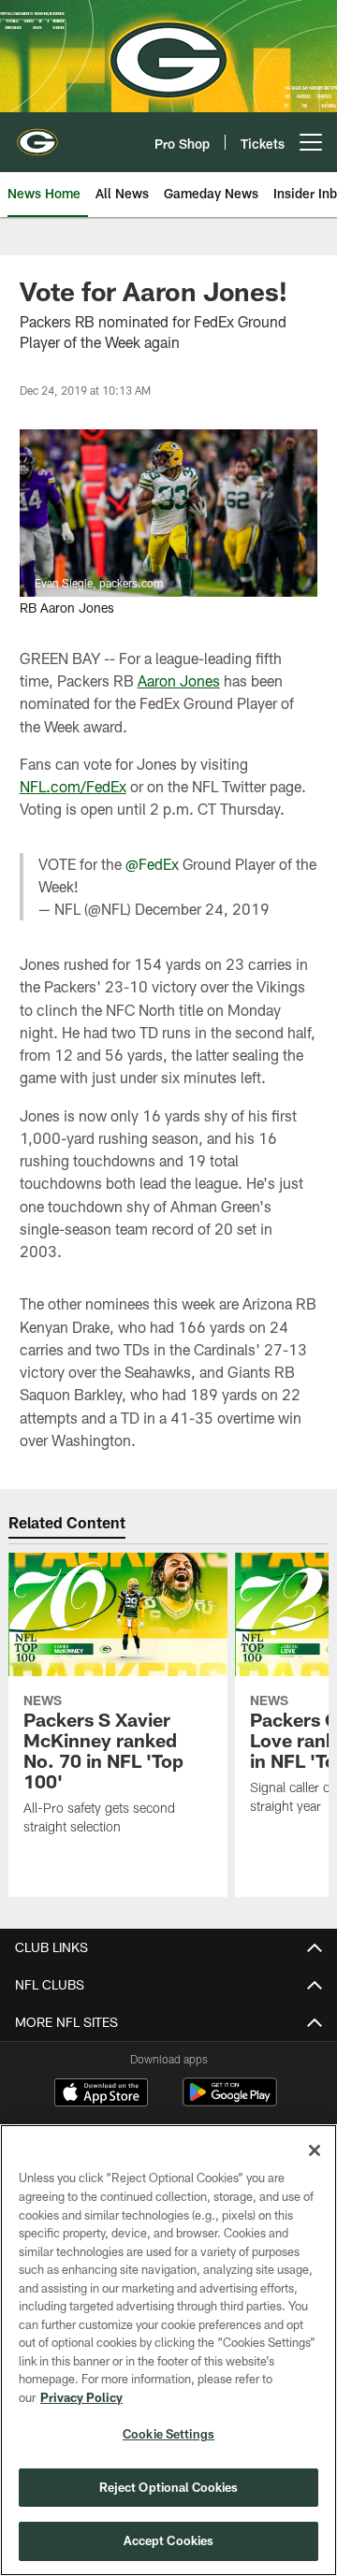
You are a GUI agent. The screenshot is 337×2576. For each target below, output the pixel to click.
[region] (168, 2350)
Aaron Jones (179, 680)
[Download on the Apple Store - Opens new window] (101, 2094)
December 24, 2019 (202, 909)
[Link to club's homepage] (37, 135)
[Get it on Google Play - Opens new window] (230, 2101)
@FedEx (152, 864)
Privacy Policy (81, 2397)
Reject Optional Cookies (169, 2487)
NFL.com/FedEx (73, 786)
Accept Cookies (169, 2540)
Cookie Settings (168, 2434)
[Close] (315, 2150)
